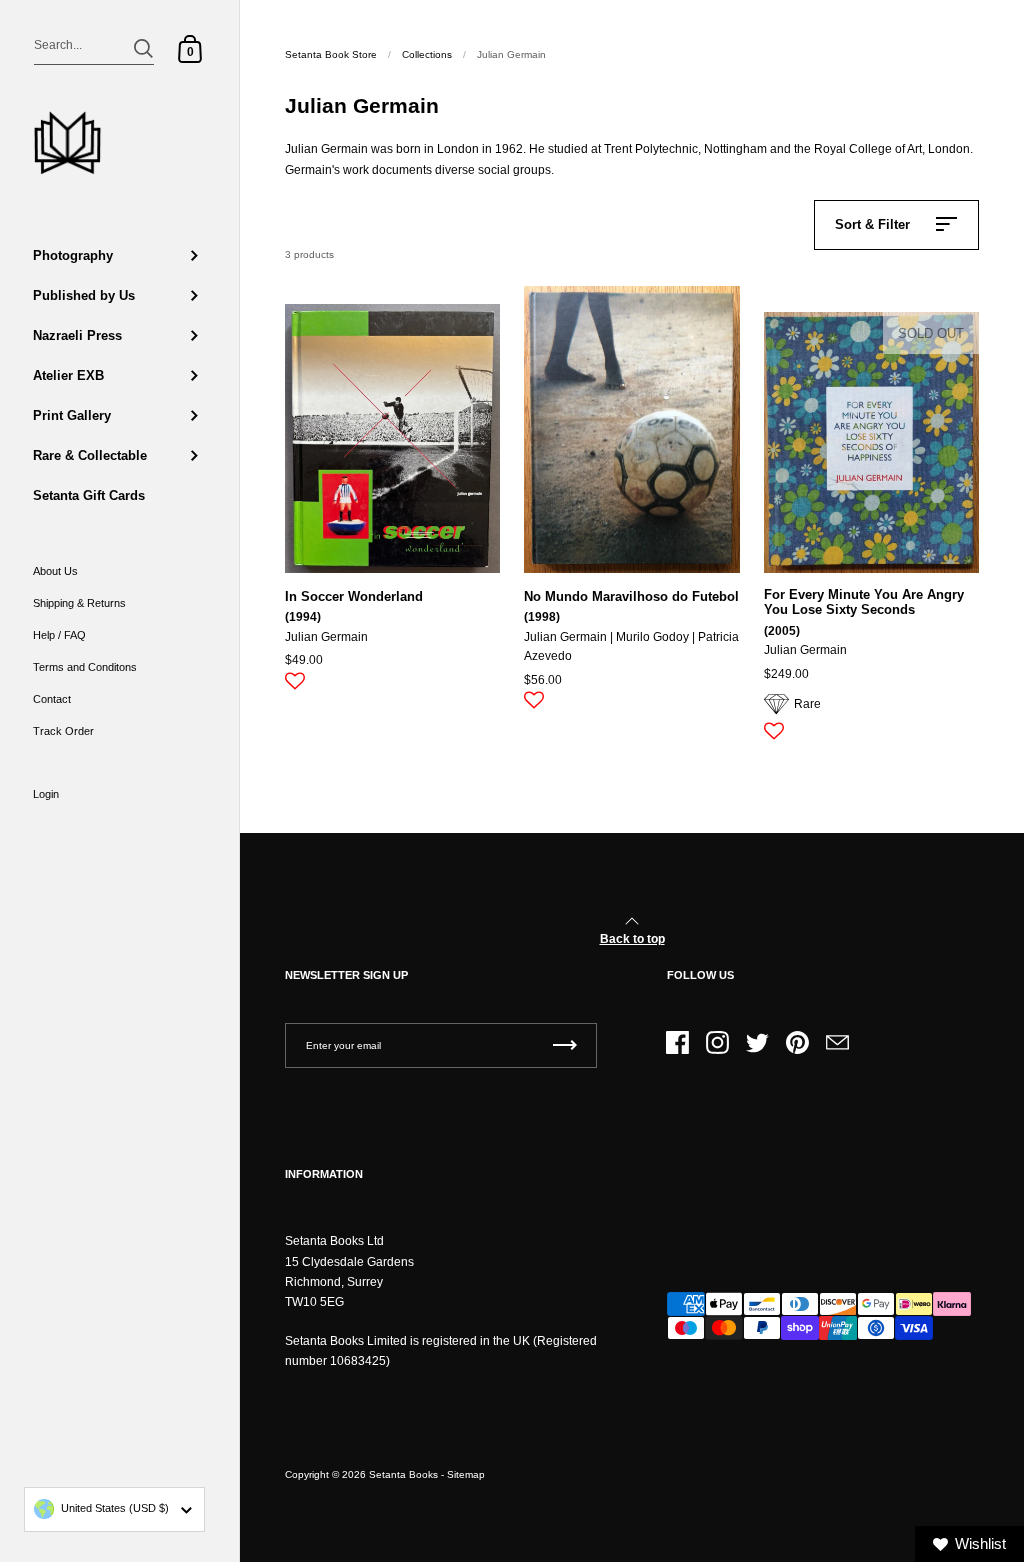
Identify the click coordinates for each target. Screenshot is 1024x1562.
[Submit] (143, 48)
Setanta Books (403, 1474)
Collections (427, 54)
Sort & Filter (872, 224)
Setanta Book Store (331, 54)
